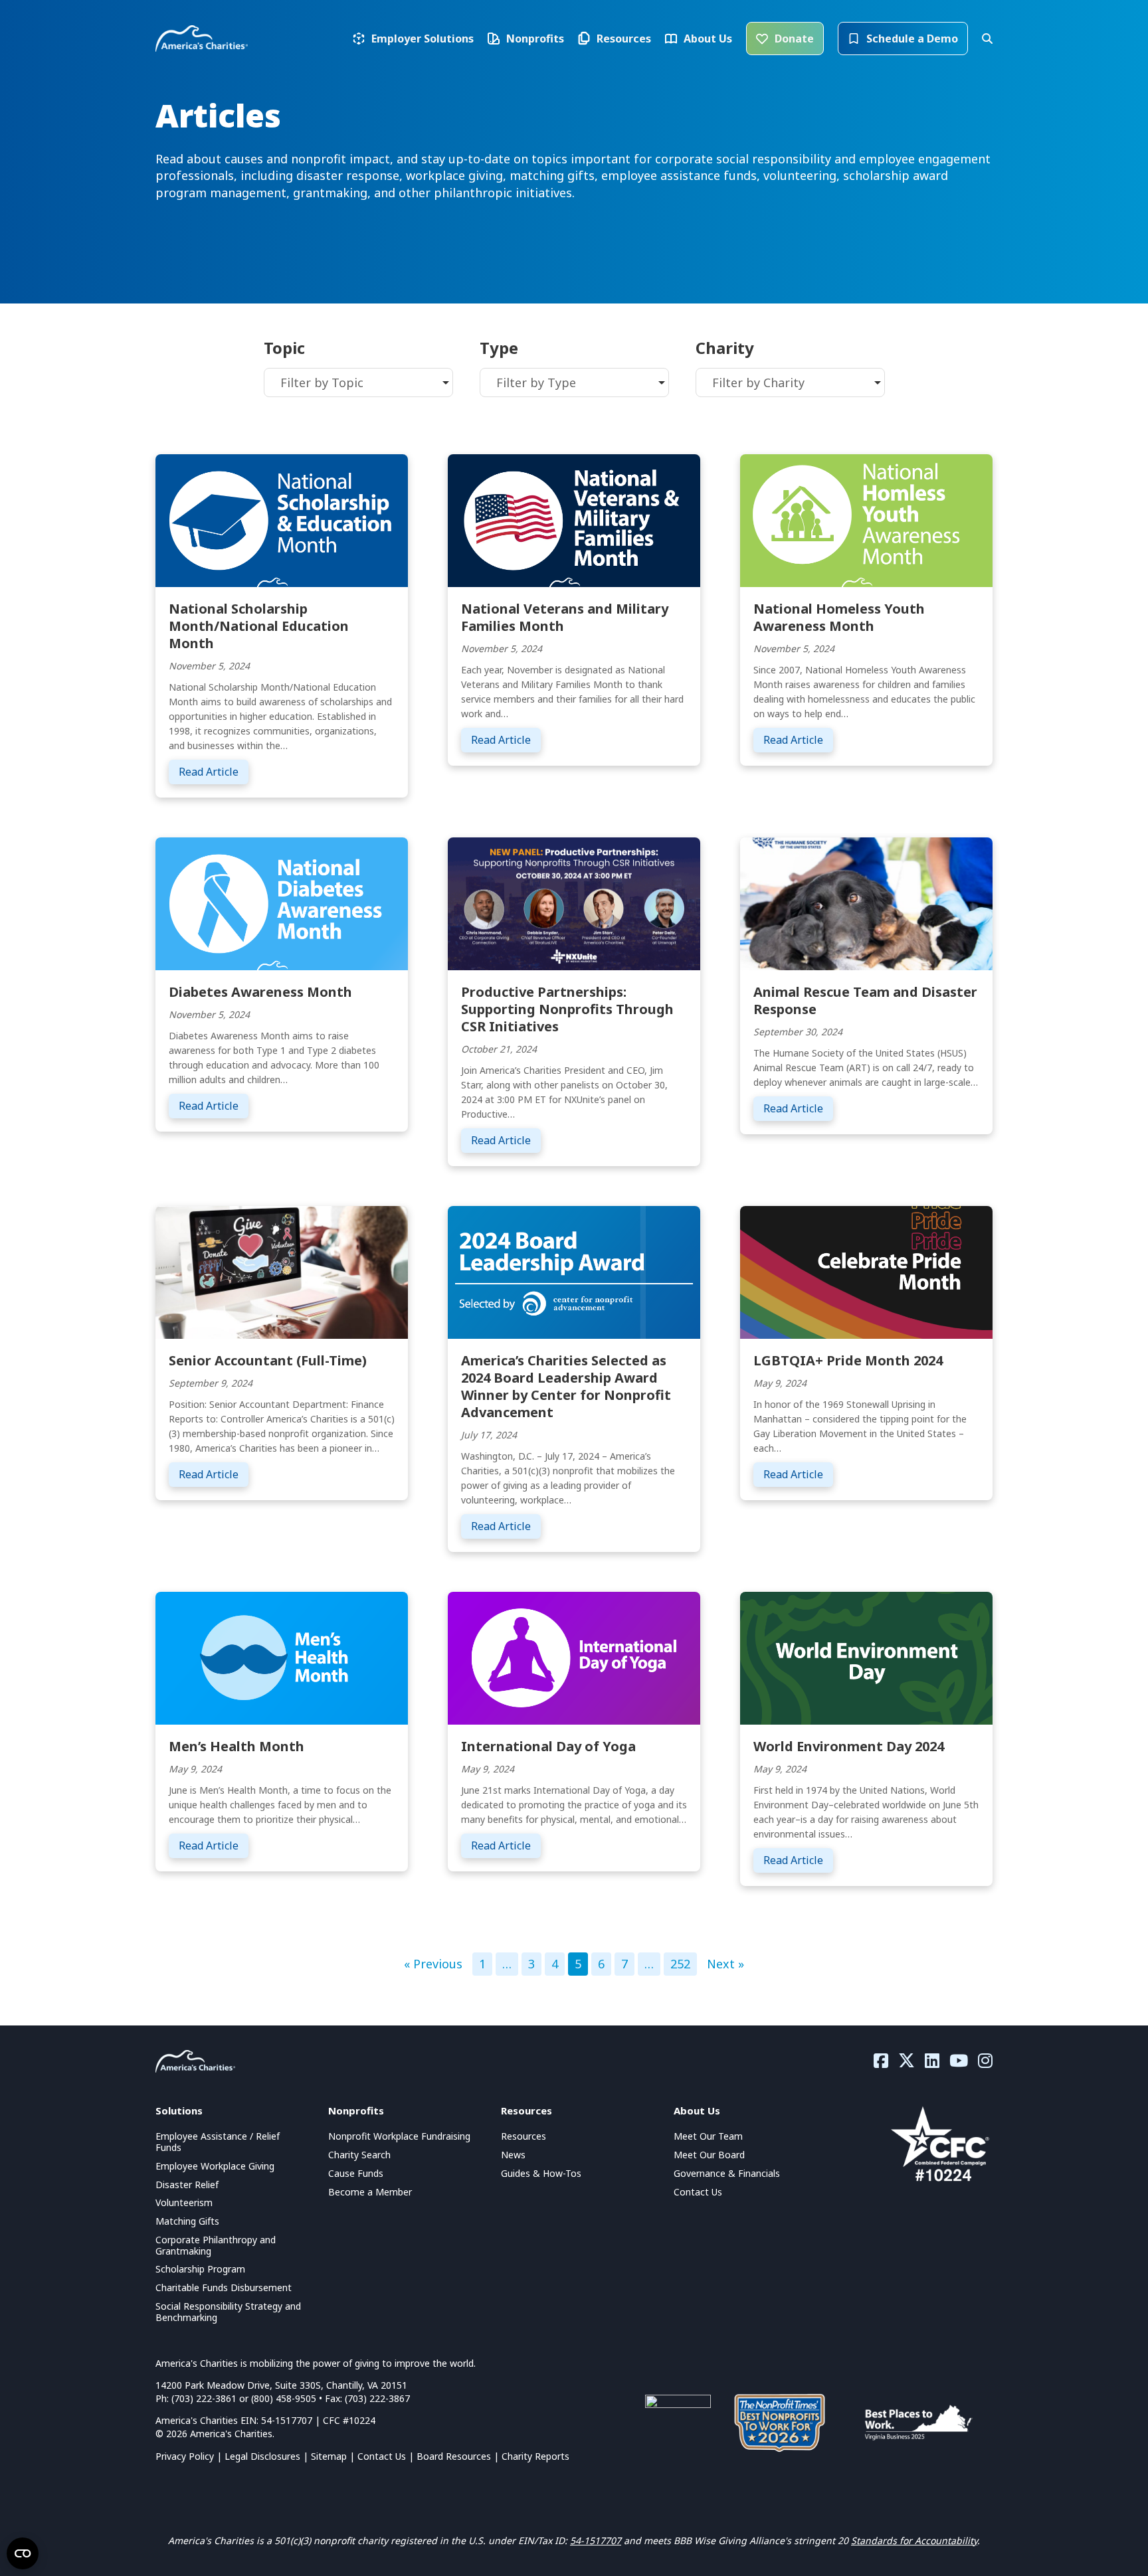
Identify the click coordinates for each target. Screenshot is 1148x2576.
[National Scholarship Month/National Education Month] (282, 519)
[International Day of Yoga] (574, 1656)
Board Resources (454, 2456)
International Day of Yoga (548, 1746)
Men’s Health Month (237, 1746)
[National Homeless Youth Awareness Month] (866, 519)
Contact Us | (387, 2456)
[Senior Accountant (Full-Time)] (282, 1270)
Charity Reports (535, 2456)
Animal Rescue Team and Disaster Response (865, 1000)
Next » (725, 1964)
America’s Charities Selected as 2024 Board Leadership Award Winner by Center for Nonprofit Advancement (566, 1386)
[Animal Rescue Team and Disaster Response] (866, 902)
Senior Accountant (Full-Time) (268, 1360)
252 (680, 1964)
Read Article (214, 771)
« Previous (433, 1964)
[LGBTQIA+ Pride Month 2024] (866, 1270)
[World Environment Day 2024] (866, 1656)
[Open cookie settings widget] (23, 2553)
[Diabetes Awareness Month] (282, 902)
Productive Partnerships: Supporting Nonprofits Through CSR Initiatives (567, 1009)
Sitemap (329, 2456)
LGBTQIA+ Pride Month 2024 (848, 1360)
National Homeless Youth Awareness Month (839, 617)
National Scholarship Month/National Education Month (259, 626)
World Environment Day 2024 (849, 1746)
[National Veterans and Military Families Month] (574, 519)
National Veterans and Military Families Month (565, 617)
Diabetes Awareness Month (260, 992)
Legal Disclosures (262, 2456)
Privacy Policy (185, 2456)
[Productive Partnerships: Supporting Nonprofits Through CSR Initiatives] (574, 902)
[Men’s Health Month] (282, 1656)
